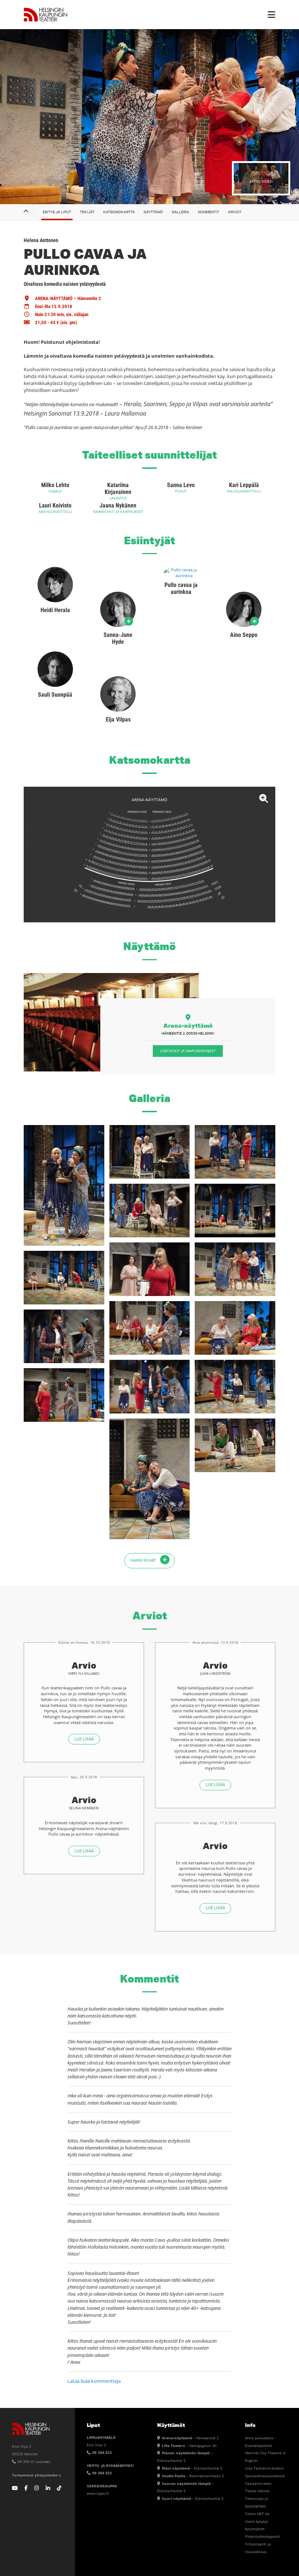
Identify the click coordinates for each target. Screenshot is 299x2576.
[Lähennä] (149, 855)
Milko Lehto (55, 485)
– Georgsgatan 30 (189, 2445)
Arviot (235, 212)
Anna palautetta (259, 2438)
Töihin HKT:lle (257, 2514)
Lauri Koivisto (55, 505)
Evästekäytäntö (259, 2445)
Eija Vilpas (118, 719)
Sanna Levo (181, 485)
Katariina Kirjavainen (118, 489)
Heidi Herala (55, 610)
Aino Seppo (244, 635)
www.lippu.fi (98, 2493)
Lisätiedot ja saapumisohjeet (188, 1051)
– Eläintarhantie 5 (192, 2468)
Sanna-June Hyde (118, 638)
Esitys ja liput (57, 212)
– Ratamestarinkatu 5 (193, 2476)
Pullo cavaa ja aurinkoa (181, 588)
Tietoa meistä (257, 2491)
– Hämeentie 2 (190, 2438)
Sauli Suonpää (55, 695)
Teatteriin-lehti (258, 2483)
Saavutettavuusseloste (265, 2476)
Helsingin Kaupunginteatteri (46, 15)
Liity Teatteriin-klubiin (264, 2468)
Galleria (180, 212)
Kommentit (209, 212)
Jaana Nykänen (118, 505)
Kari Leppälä (244, 485)
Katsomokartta (119, 212)
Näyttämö (153, 212)
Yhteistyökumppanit (263, 2536)
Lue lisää (84, 1739)
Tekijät (87, 212)
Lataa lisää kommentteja (94, 2381)
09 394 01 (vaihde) (33, 2462)
